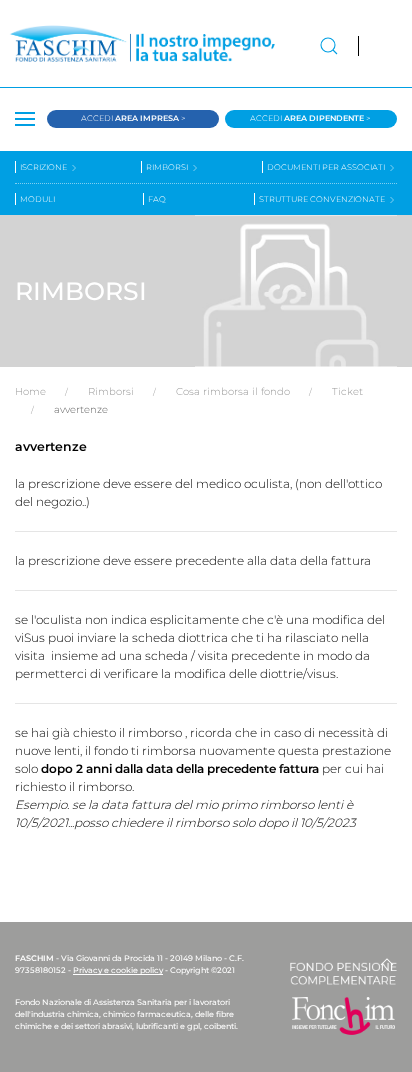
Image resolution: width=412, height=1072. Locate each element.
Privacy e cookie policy (118, 970)
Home (30, 391)
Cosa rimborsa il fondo (233, 391)
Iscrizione (44, 167)
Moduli (37, 199)
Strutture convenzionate (323, 199)
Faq (157, 199)
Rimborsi (168, 167)
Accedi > (133, 118)
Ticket (347, 391)
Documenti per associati (327, 167)
